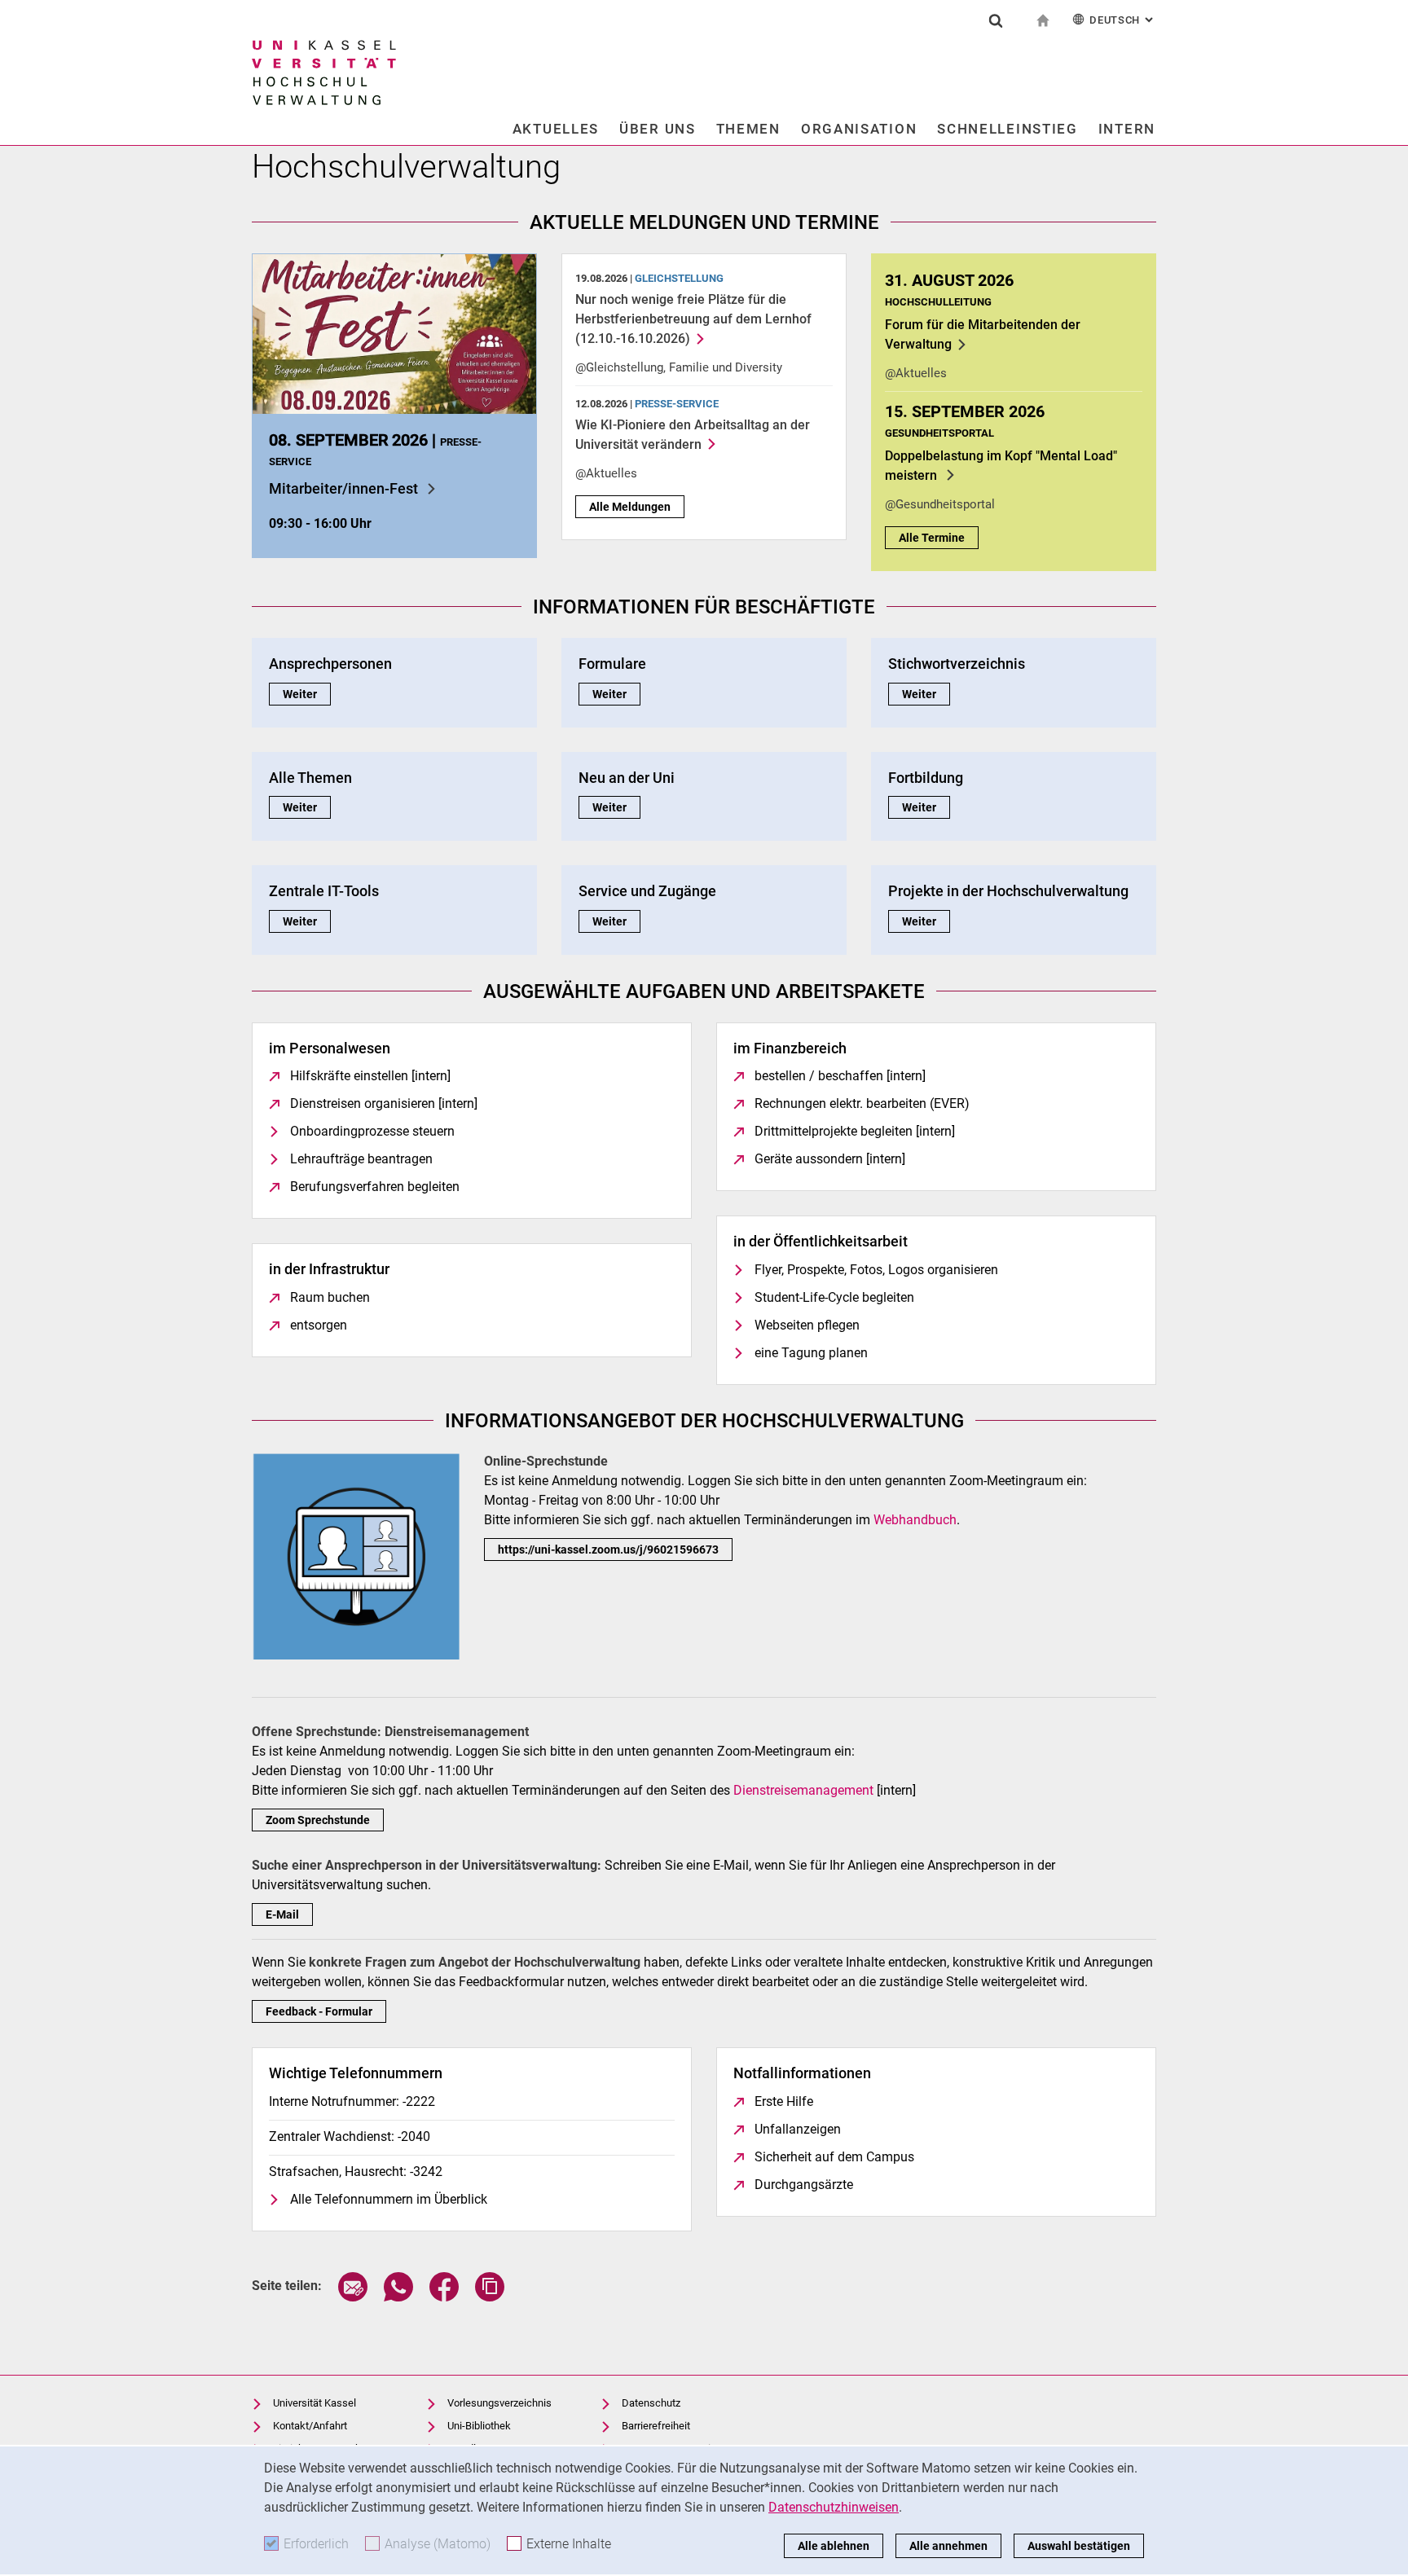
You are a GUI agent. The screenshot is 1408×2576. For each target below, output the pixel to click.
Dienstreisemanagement (803, 1790)
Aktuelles (556, 129)
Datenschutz (651, 2403)
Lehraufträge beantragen (361, 1159)
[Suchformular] (996, 20)
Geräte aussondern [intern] (830, 1159)
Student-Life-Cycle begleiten (834, 1297)
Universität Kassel (315, 2403)
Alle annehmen (948, 2546)
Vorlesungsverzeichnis (499, 2403)
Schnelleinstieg (1008, 129)
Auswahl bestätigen (1079, 2546)
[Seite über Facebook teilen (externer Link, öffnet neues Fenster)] (444, 2297)
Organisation (859, 129)
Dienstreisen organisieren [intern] (384, 1103)
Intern (1127, 129)
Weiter (307, 694)
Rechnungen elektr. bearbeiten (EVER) (862, 1103)
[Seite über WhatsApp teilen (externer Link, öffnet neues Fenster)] (398, 2297)
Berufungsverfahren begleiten (375, 1187)
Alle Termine (932, 538)
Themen (748, 129)
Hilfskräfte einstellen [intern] (370, 1076)
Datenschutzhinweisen (834, 2507)
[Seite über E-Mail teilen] (353, 2297)
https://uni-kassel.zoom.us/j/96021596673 (608, 1550)
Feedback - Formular (319, 2011)
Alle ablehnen (834, 2546)
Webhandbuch (915, 1520)
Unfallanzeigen (798, 2129)
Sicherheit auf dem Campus (834, 2157)
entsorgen (319, 1325)
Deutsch (1123, 20)
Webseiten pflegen (807, 1325)
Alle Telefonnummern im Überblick (389, 2199)
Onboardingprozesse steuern (372, 1131)
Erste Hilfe (784, 2101)
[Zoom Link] (356, 1555)
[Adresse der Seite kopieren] (490, 2297)
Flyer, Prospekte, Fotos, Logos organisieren (876, 1270)
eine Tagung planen (811, 1353)
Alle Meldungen (630, 507)
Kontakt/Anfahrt (310, 2426)
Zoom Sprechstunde (318, 1820)
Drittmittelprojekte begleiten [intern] (855, 1131)
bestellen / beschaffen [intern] (840, 1076)
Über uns (658, 129)
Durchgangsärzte (804, 2185)
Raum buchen (330, 1297)
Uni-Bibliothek (479, 2426)
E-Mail (282, 1914)
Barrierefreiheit (656, 2426)
